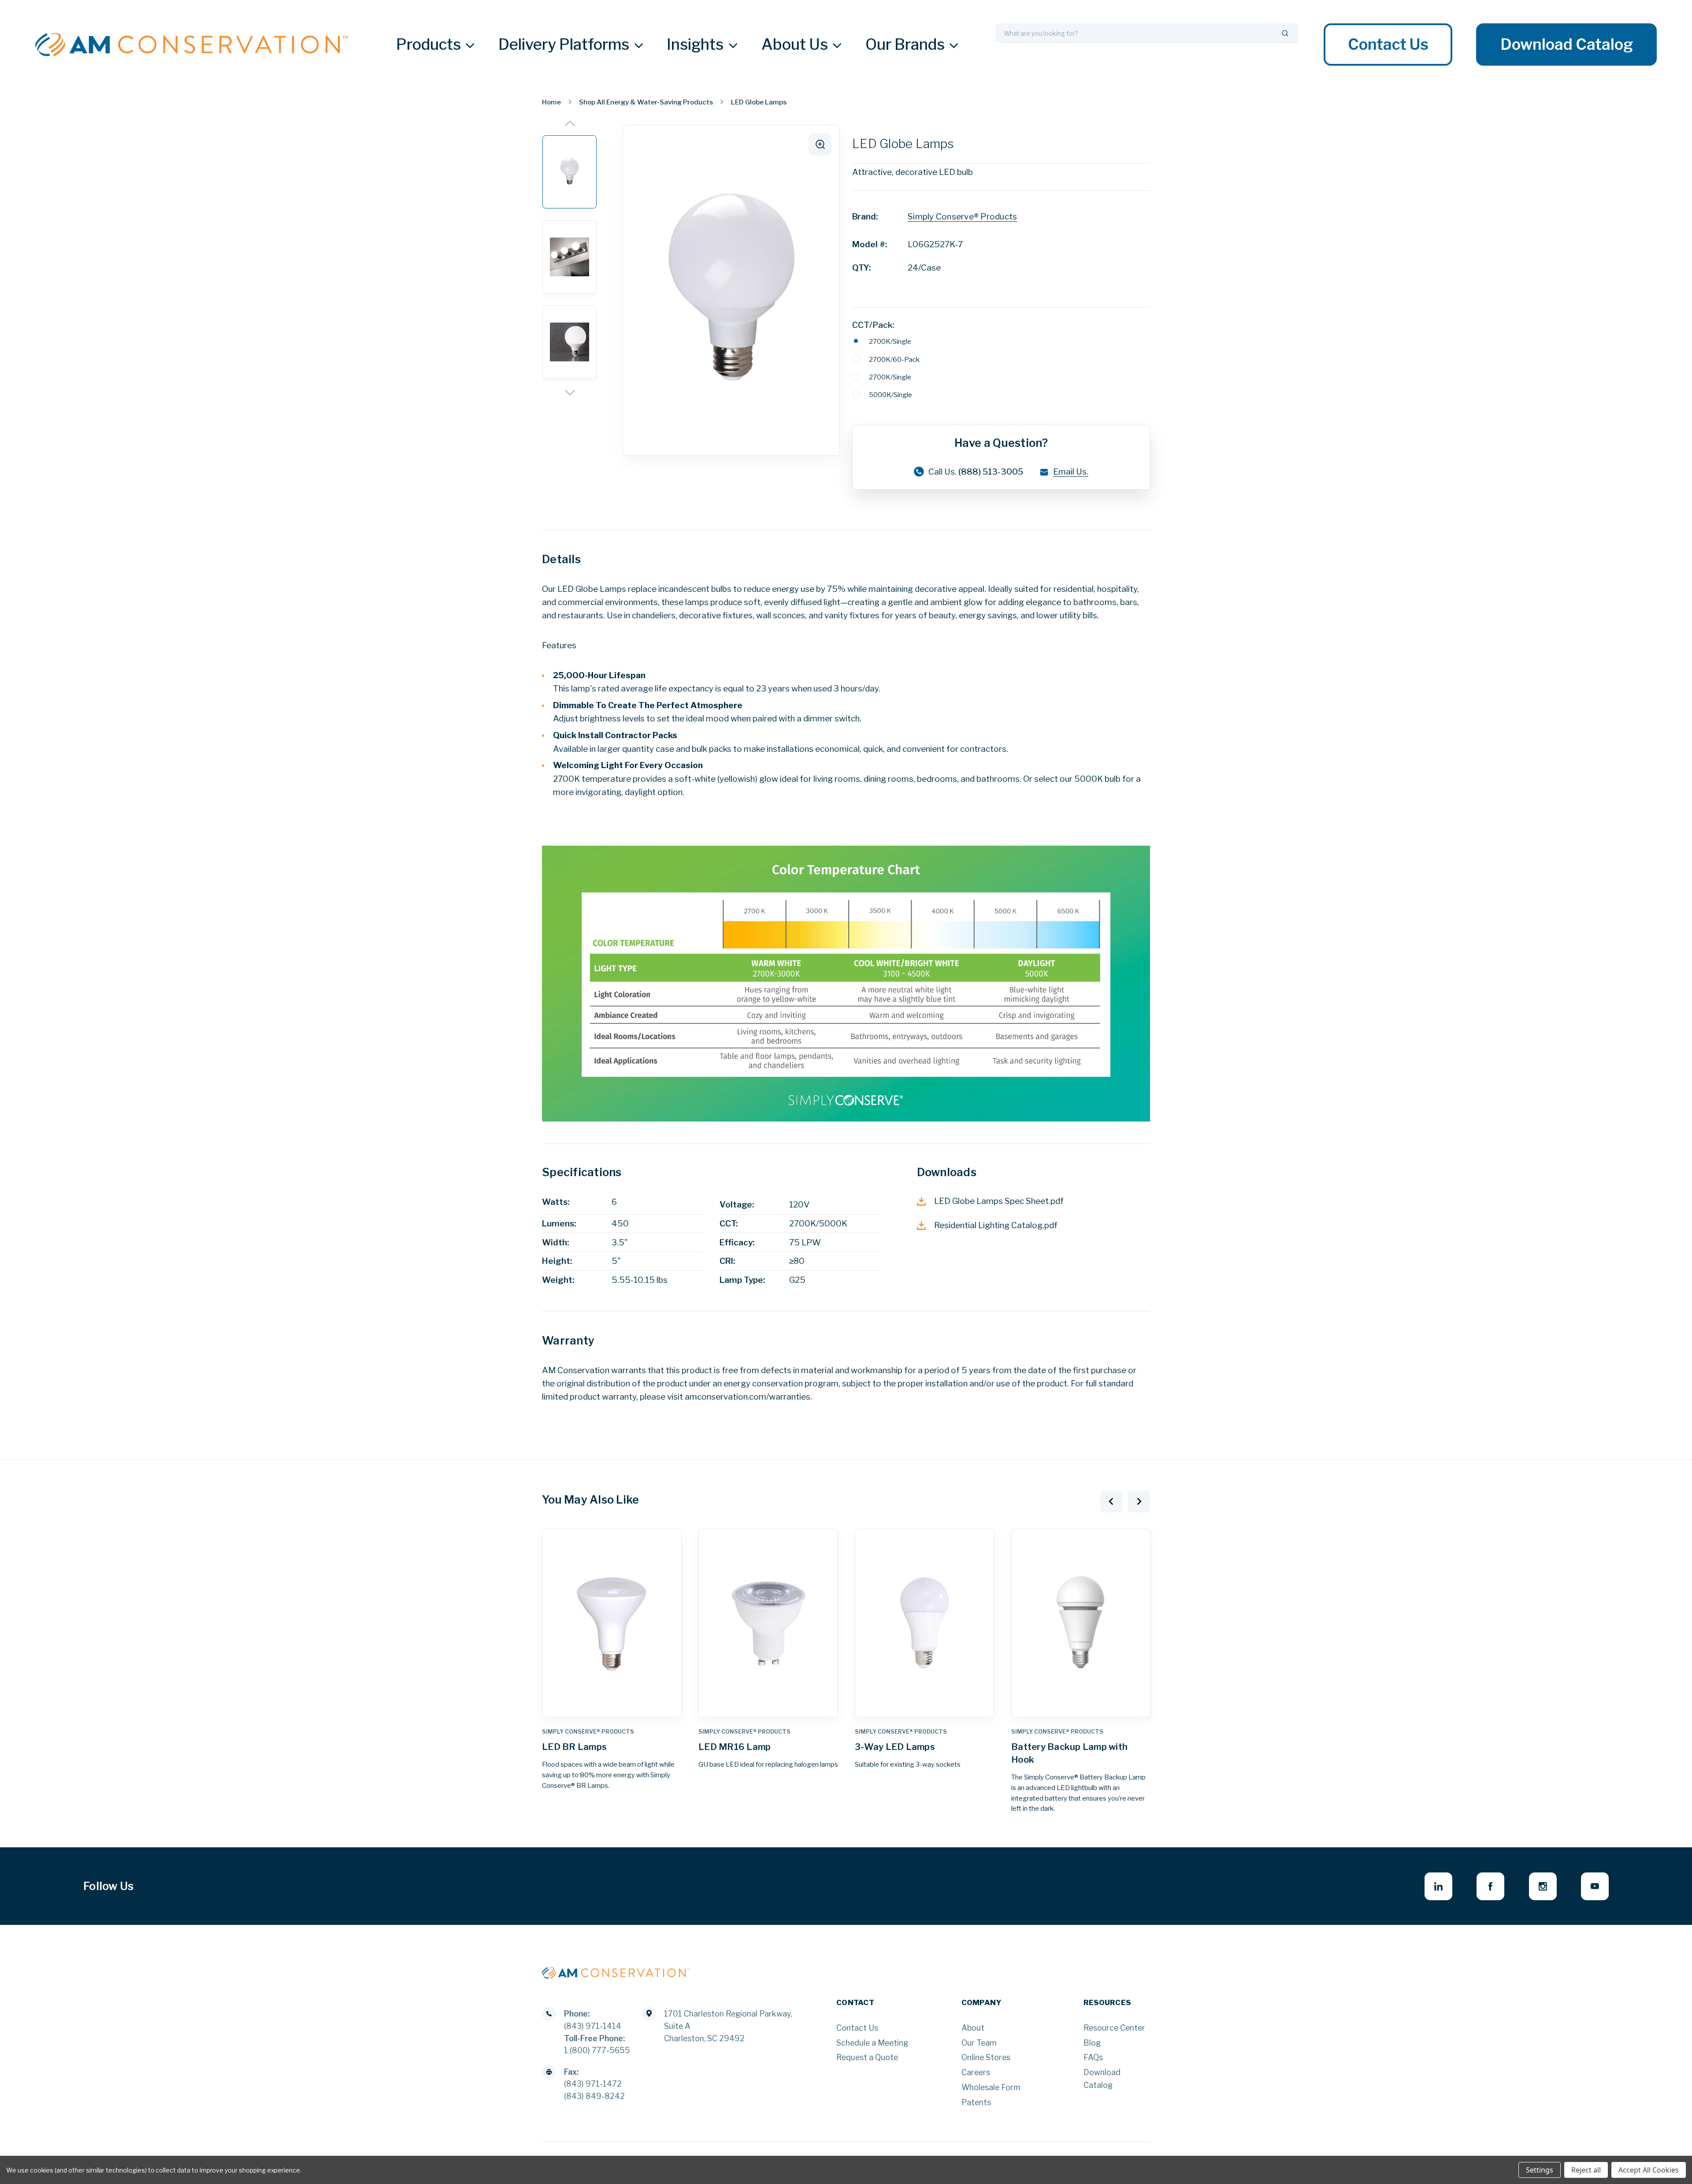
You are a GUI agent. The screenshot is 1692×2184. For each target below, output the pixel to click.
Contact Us (1388, 45)
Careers (976, 2072)
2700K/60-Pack (894, 359)
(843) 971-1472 (593, 2084)
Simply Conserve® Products (962, 217)
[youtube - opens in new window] (1595, 1886)
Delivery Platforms (564, 45)
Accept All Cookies (1649, 2170)
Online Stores (986, 2057)
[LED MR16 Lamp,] (612, 1623)
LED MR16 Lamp (578, 1747)
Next (1139, 1501)
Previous (1111, 1501)
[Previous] (570, 123)
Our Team (979, 2043)
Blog (1092, 2043)
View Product (612, 1706)
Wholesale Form (991, 2087)
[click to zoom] (820, 145)
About (973, 2028)
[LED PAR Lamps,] (1081, 1623)
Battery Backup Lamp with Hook (913, 1753)
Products (429, 45)
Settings (1540, 2170)
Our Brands (905, 45)
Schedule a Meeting (872, 2043)
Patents (976, 2102)
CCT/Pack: (873, 325)
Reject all (1586, 2170)
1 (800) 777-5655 (597, 2050)
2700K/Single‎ (890, 377)
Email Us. (1071, 472)
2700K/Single (890, 341)
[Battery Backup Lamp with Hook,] (925, 1623)
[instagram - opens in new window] (1543, 1886)
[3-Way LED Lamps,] (768, 1623)
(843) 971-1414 (593, 2026)
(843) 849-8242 (594, 2096)
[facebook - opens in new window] (1490, 1886)
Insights (695, 45)
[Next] (570, 393)
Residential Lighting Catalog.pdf (996, 1225)
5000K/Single (891, 395)
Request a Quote (867, 2057)
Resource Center (1114, 2028)
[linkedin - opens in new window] (1438, 1886)
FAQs (1093, 2057)
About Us (795, 45)
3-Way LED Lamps (738, 1747)
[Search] (1285, 33)
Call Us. (976, 472)
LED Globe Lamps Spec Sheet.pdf (999, 1201)
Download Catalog (1566, 45)
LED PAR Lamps (1046, 1747)
